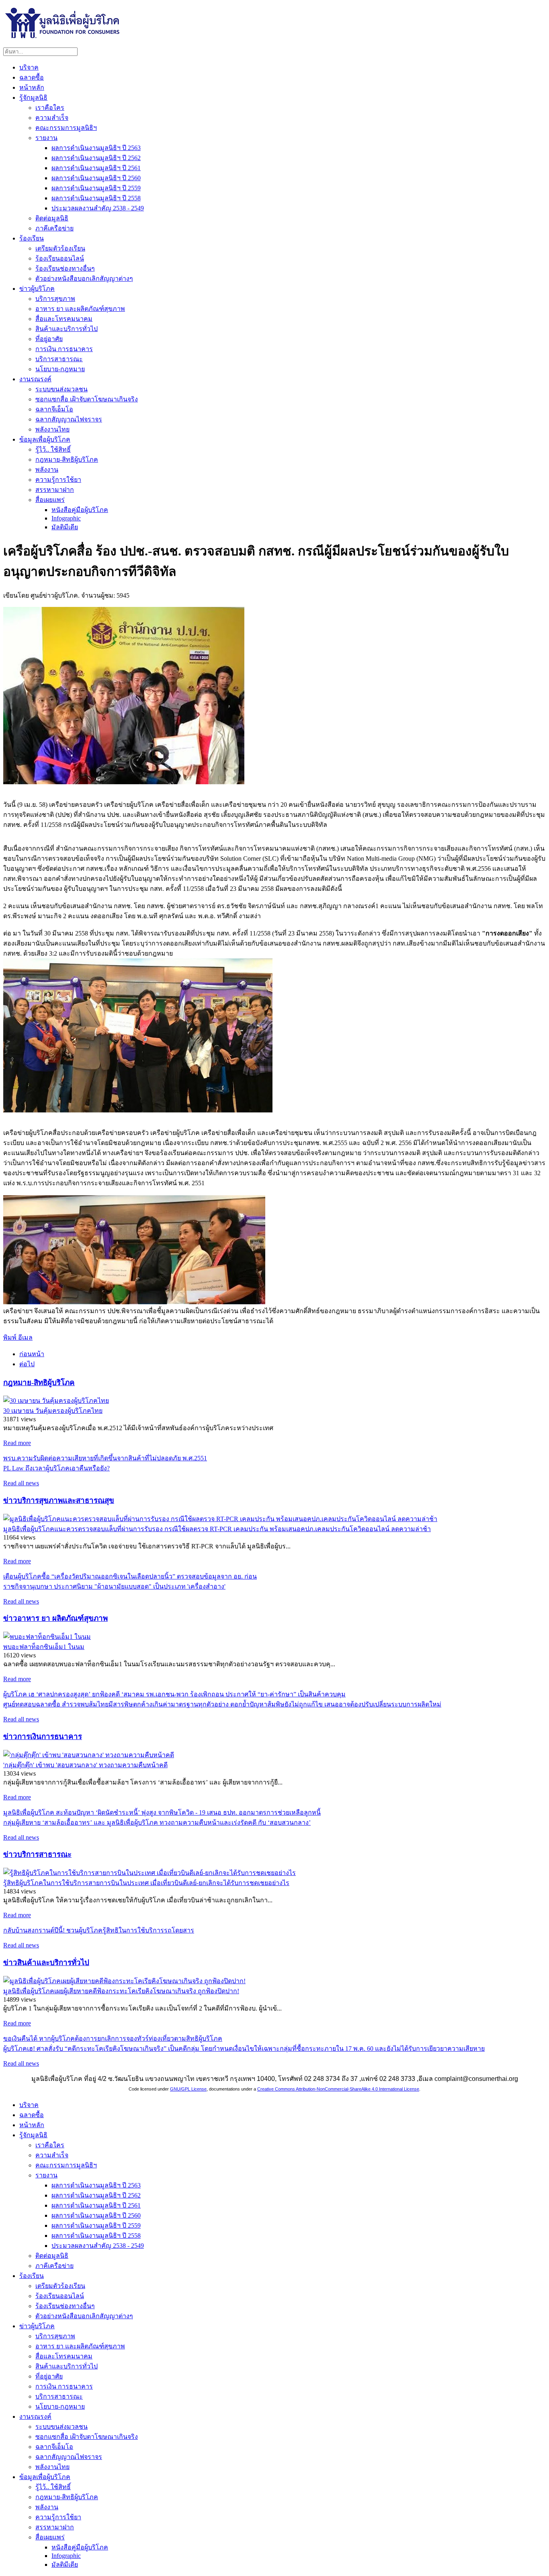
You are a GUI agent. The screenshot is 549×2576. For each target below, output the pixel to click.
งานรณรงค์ (35, 379)
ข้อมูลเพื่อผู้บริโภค (45, 439)
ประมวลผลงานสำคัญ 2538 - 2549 (98, 208)
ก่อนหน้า (32, 1354)
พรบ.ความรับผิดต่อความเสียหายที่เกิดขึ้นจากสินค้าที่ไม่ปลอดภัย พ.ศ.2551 (105, 1458)
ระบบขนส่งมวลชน (61, 389)
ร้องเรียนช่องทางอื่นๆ (65, 268)
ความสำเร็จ (52, 118)
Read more (17, 1443)
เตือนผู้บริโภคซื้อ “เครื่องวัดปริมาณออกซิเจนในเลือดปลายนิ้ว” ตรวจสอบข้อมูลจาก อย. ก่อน (130, 1576)
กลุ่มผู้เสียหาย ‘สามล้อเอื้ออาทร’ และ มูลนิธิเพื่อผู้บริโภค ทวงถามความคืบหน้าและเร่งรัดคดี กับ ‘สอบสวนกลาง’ (157, 1823)
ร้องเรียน (32, 238)
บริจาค (29, 67)
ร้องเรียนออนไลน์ (60, 258)
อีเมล (25, 1337)
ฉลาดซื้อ (32, 77)
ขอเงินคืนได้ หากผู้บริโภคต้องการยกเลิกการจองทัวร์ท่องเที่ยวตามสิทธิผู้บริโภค (113, 2038)
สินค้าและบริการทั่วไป (67, 329)
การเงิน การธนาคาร (64, 349)
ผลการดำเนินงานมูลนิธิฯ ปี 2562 (96, 158)
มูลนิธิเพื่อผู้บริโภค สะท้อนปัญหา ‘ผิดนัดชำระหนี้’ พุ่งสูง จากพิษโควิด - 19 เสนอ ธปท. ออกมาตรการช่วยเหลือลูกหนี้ (162, 1812)
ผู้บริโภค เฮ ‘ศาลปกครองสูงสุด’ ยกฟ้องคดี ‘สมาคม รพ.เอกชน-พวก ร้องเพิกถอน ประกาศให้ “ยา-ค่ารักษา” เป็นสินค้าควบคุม (174, 1694)
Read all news (21, 1483)
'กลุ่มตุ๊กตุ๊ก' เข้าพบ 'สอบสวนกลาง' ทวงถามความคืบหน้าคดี (85, 1765)
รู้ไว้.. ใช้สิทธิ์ (53, 449)
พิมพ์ (11, 1337)
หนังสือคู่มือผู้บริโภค (80, 510)
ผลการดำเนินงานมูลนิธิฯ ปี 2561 (96, 168)
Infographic (66, 518)
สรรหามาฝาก (55, 490)
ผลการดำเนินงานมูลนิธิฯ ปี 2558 (96, 198)
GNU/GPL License (188, 2089)
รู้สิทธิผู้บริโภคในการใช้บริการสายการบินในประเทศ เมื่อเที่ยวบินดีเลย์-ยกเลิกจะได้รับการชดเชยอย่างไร (146, 1883)
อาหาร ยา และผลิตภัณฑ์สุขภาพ (80, 309)
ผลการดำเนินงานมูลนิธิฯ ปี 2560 (96, 178)
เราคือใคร (50, 108)
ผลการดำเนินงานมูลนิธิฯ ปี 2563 (96, 148)
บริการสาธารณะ (59, 359)
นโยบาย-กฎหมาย (60, 369)
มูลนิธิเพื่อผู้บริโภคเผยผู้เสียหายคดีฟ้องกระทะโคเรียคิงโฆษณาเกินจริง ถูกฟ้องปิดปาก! (121, 1991)
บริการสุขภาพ (55, 299)
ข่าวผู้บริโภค (37, 289)
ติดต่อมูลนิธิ (52, 218)
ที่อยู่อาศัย (49, 339)
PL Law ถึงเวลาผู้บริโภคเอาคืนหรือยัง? (56, 1468)
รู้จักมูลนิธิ (33, 98)
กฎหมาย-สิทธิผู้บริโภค (67, 459)
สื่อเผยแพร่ (50, 500)
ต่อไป (27, 1364)
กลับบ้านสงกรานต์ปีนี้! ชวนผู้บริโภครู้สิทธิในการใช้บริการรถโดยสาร (99, 1930)
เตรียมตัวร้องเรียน (60, 248)
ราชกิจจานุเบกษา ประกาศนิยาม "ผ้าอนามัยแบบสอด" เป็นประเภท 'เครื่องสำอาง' (114, 1586)
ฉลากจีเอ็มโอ (54, 409)
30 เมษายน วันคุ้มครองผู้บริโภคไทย (53, 1411)
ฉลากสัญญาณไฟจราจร (69, 419)
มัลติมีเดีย (65, 527)
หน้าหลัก (32, 87)
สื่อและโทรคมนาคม (64, 319)
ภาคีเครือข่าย (54, 228)
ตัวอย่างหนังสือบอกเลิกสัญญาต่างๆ (84, 279)
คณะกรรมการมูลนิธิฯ (66, 128)
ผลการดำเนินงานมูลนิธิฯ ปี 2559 (96, 188)
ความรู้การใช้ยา (58, 480)
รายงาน (46, 138)
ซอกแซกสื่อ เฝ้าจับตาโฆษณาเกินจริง (87, 399)
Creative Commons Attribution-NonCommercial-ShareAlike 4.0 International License (338, 2089)
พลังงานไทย (52, 429)
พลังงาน (47, 470)
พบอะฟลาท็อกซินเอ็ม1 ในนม (44, 1647)
